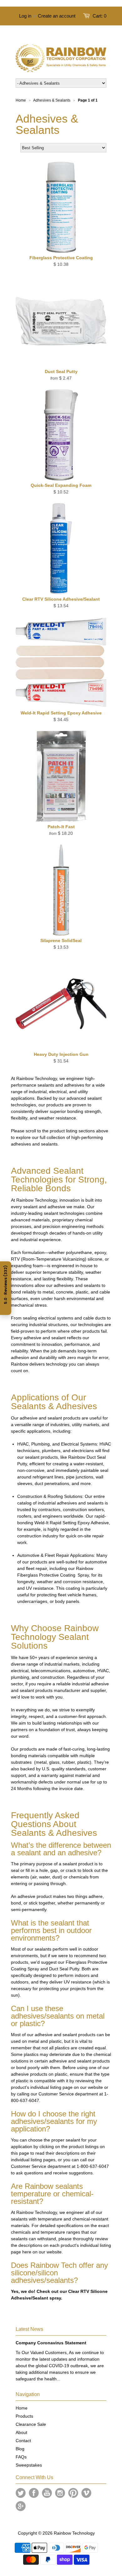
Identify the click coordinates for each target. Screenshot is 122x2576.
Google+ (21, 2506)
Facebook (34, 2493)
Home (22, 2408)
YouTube (47, 2493)
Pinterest (73, 2493)
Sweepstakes (29, 2465)
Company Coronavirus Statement (51, 2343)
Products (24, 2416)
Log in (25, 16)
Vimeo (86, 2493)
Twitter (21, 2493)
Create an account (57, 16)
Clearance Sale (31, 2424)
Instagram (60, 2493)
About (21, 2432)
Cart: (99, 16)
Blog (20, 2449)
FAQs (21, 2457)
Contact (23, 2441)
